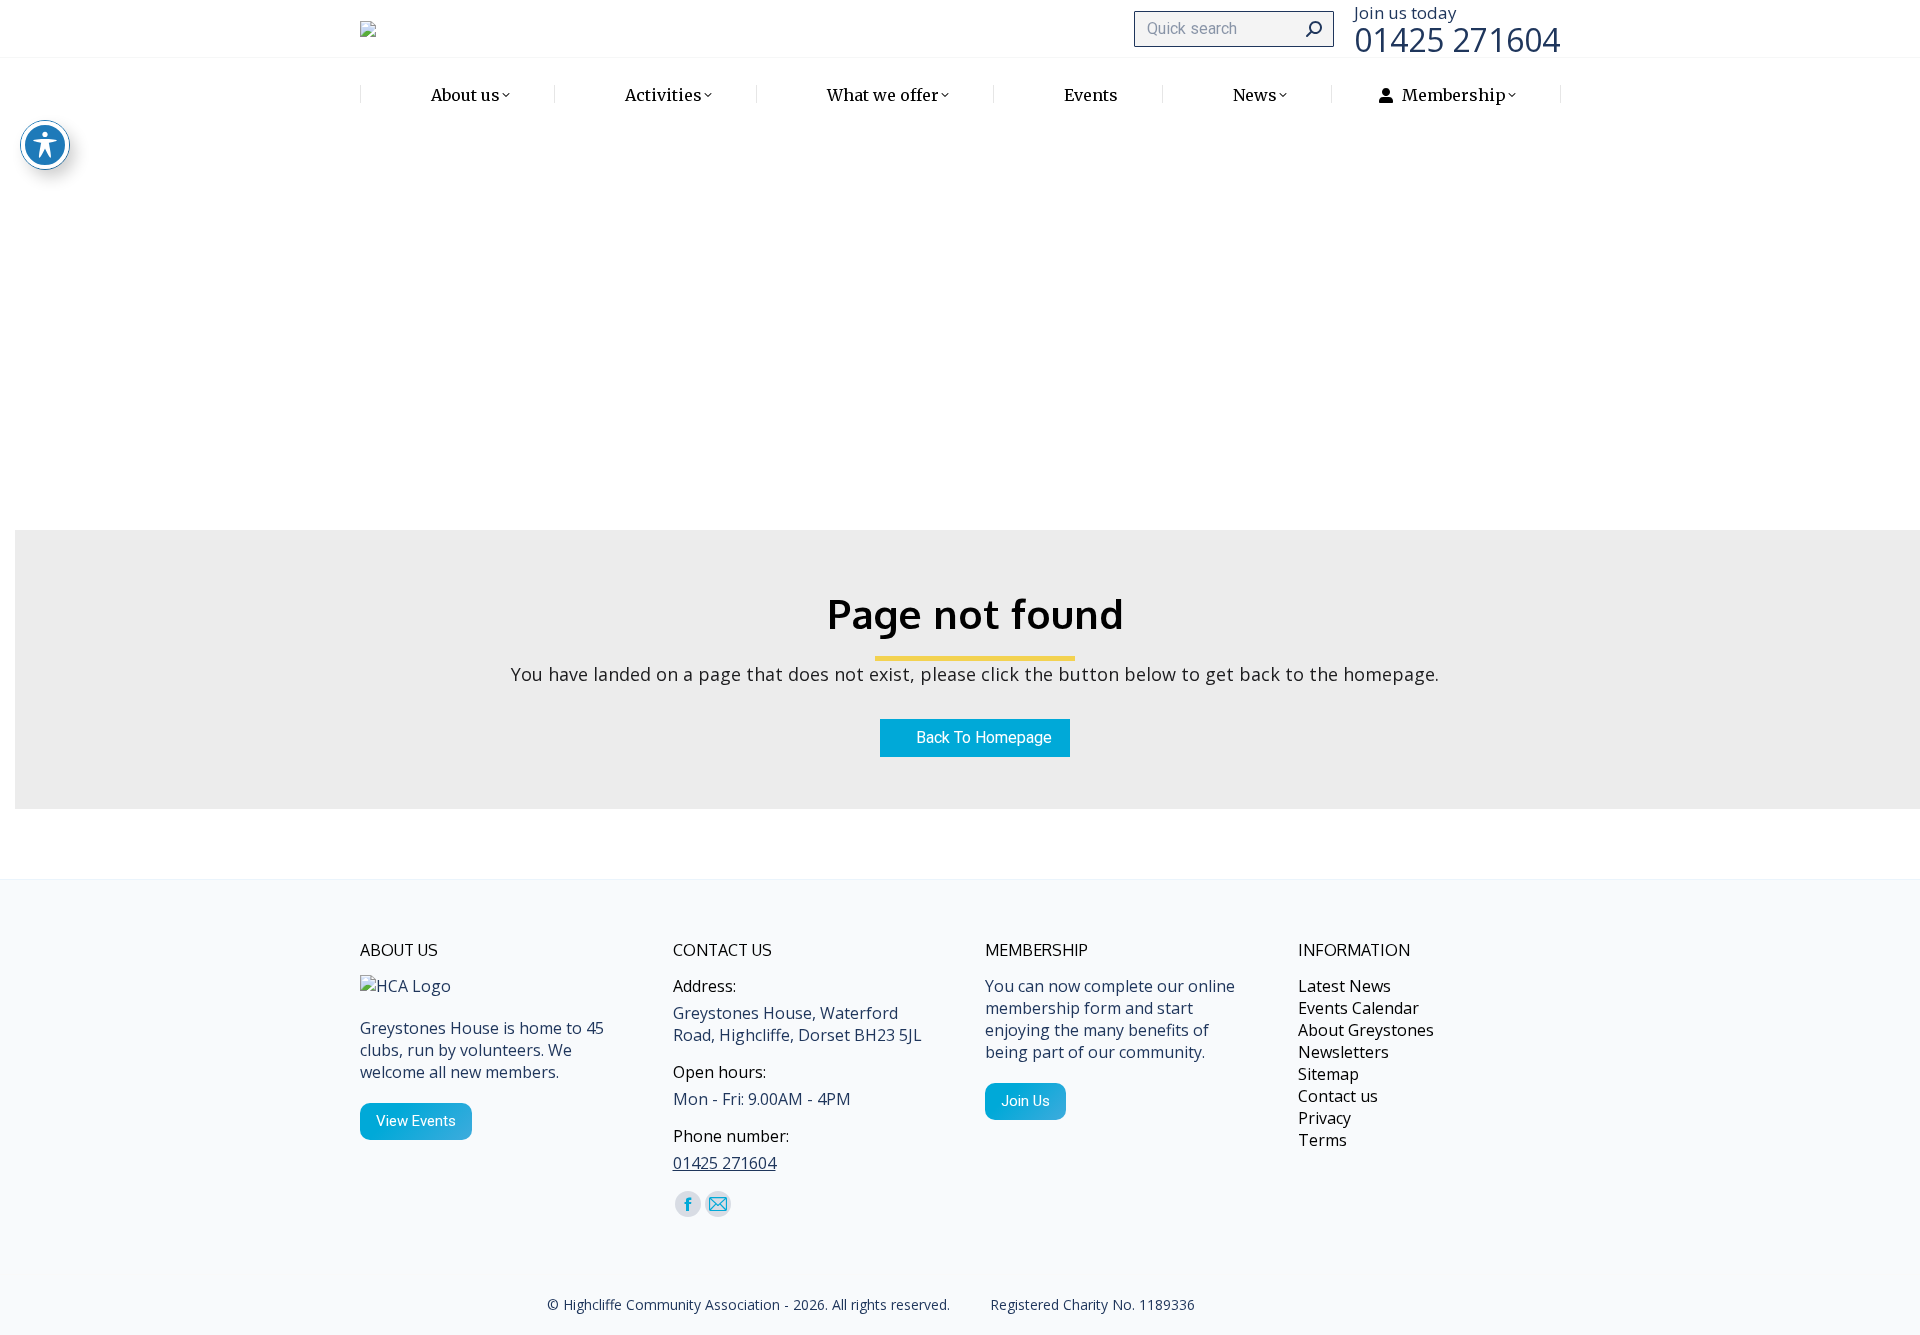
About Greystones (1366, 1030)
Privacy (1324, 1118)
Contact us (1338, 1096)
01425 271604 (724, 1163)
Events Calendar (1358, 1008)
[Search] (1314, 29)
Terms (1322, 1140)
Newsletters (1343, 1052)
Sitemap (1328, 1074)
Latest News (1344, 986)
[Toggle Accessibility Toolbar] (45, 145)
